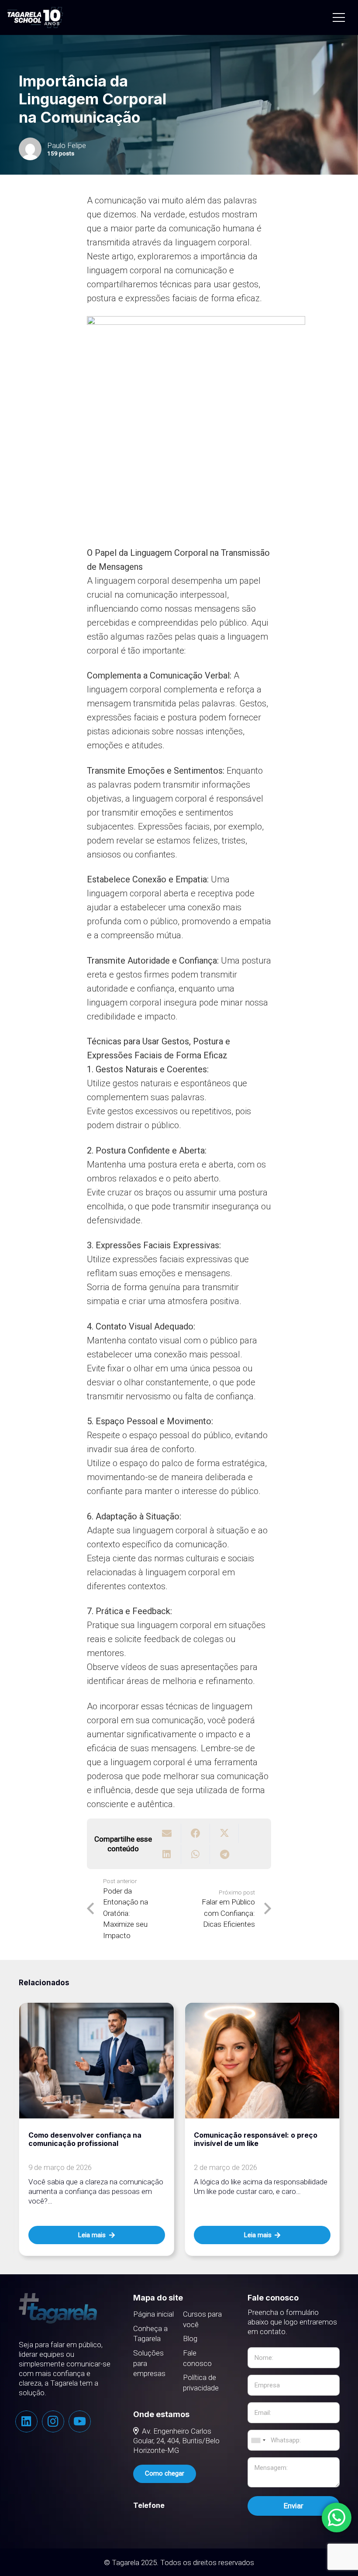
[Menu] (339, 17)
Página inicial (153, 2314)
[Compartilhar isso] (196, 1833)
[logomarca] (35, 18)
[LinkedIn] (26, 2421)
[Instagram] (53, 2421)
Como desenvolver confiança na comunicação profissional (85, 2139)
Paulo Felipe (67, 145)
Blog (190, 2338)
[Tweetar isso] (224, 1833)
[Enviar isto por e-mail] (167, 1833)
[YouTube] (80, 2421)
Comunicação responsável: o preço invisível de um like (256, 2139)
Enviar (294, 2506)
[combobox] (258, 2440)
